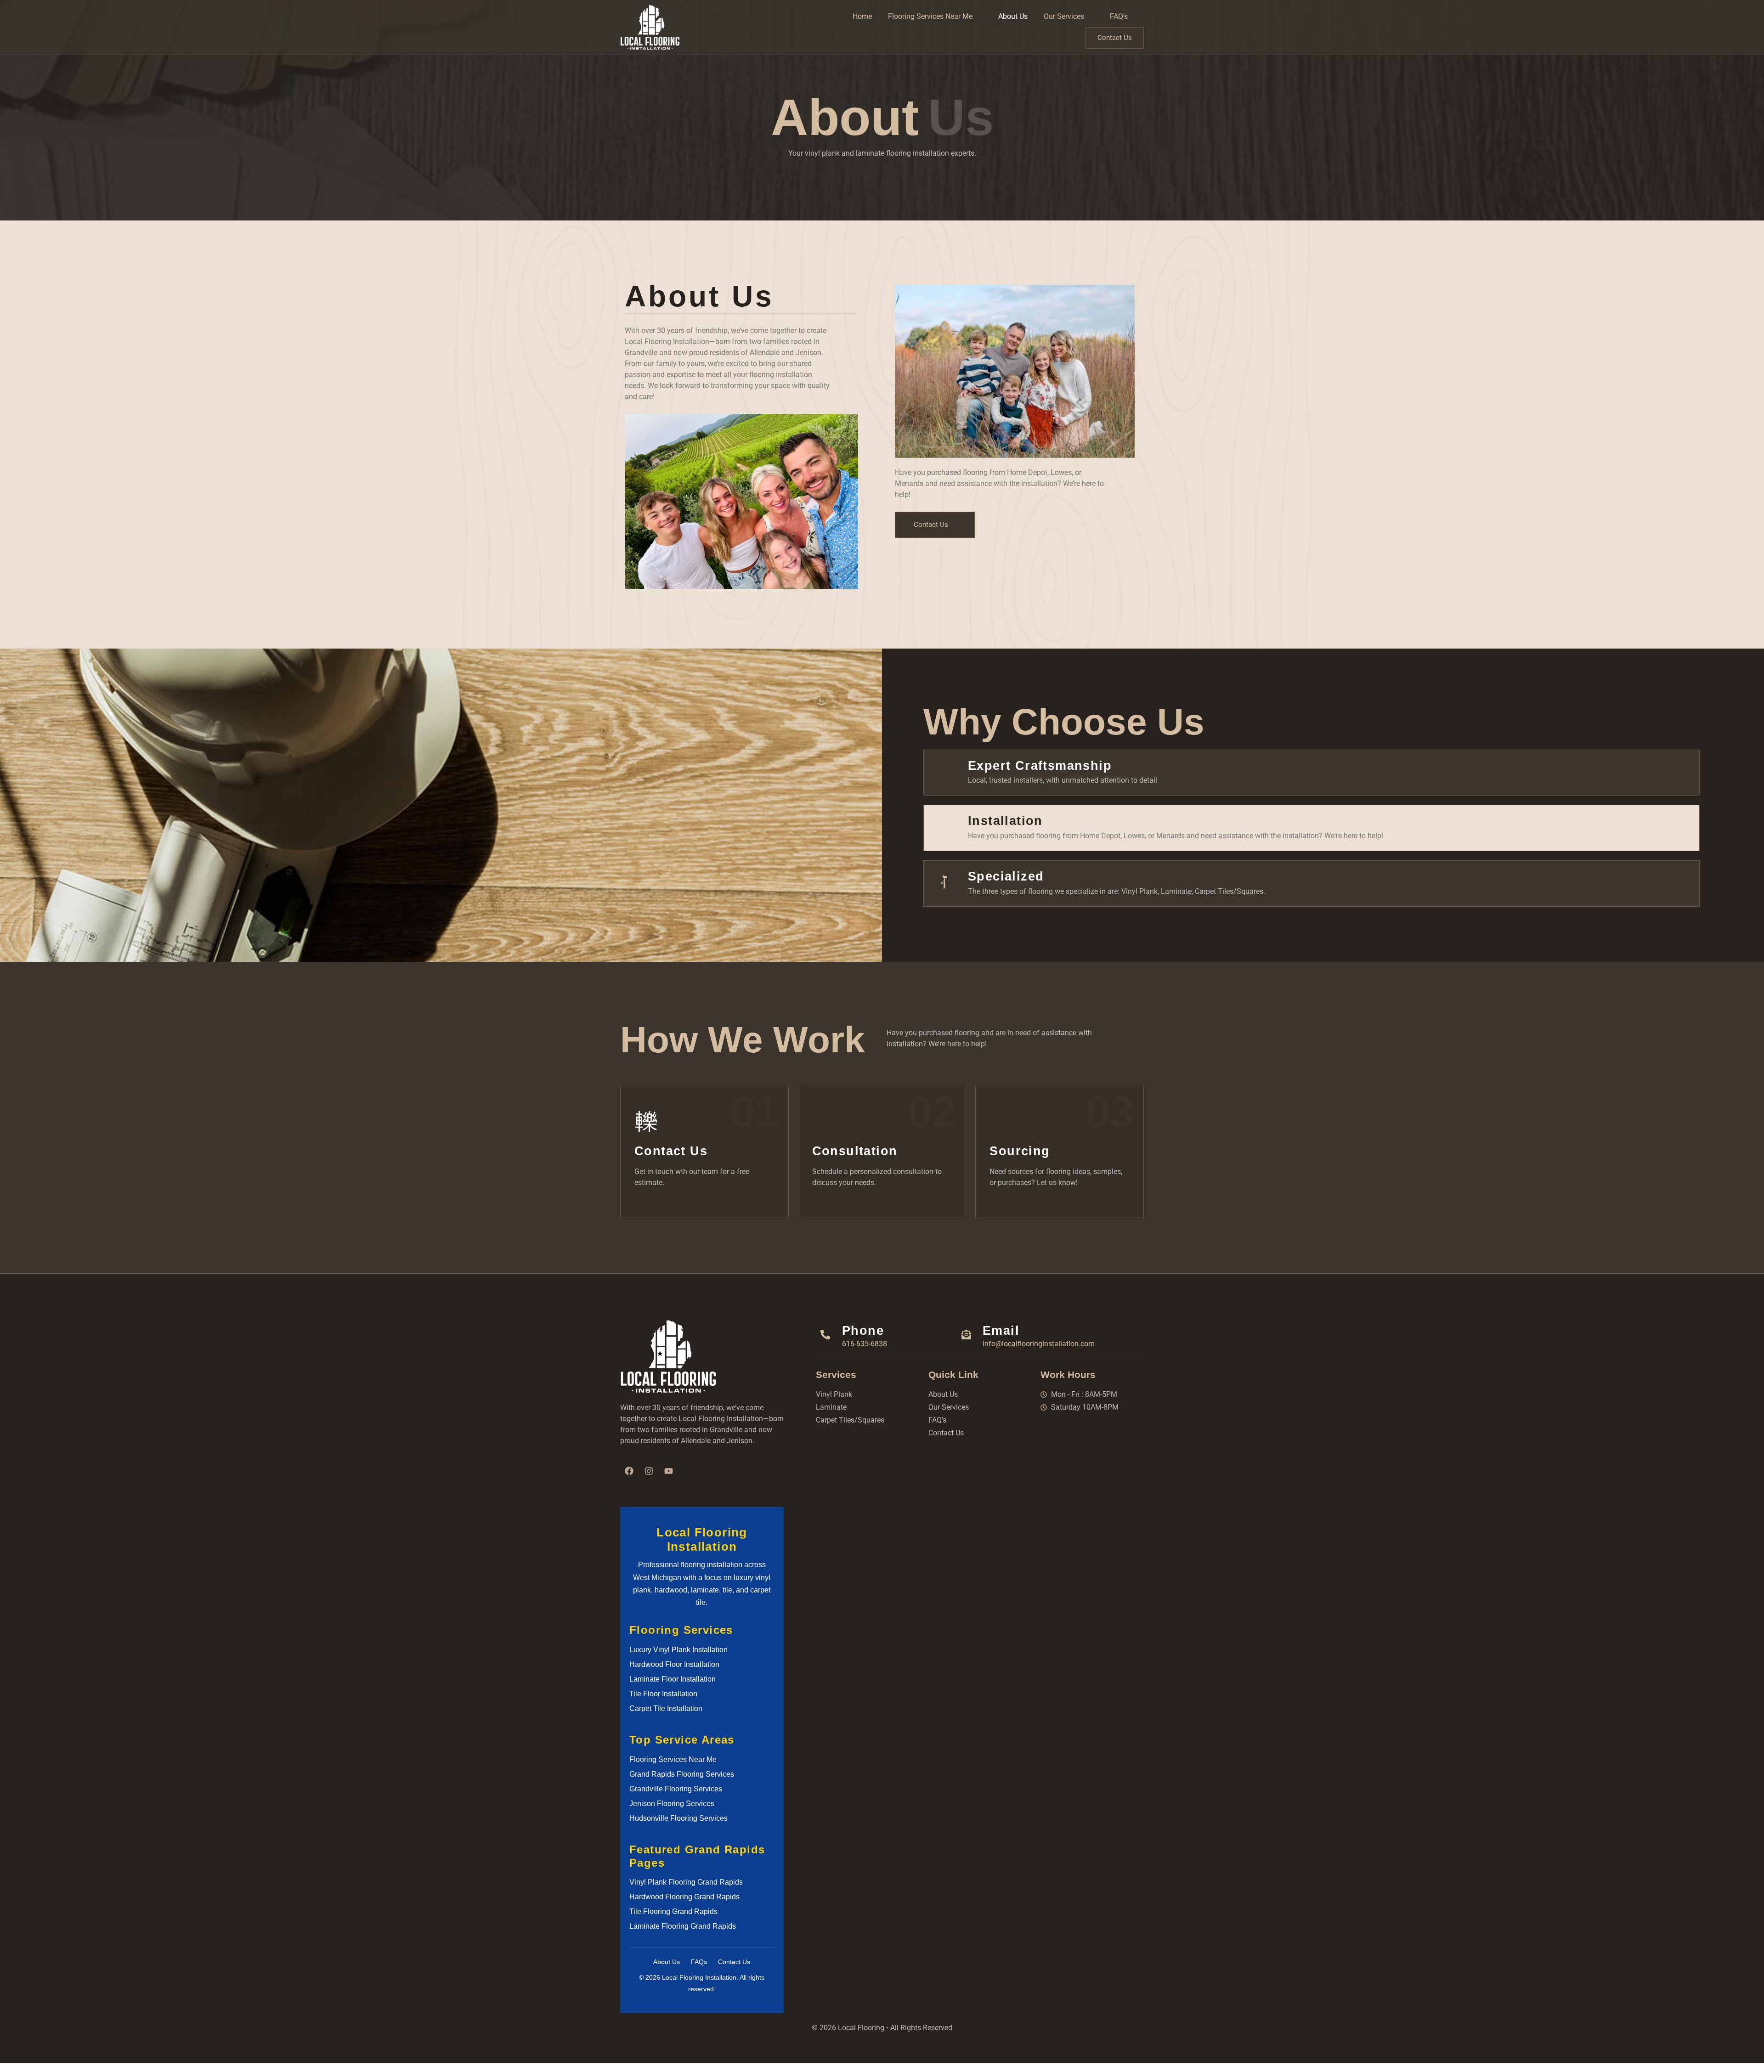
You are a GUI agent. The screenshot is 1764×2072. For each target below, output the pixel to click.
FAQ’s (1119, 16)
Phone (863, 1330)
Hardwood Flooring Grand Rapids (684, 1897)
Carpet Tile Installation (666, 1708)
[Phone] (825, 1335)
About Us (1013, 16)
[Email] (966, 1335)
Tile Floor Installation (663, 1694)
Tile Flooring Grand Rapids (673, 1911)
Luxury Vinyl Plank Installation (678, 1650)
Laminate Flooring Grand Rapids (683, 1926)
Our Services (1064, 16)
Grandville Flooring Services (676, 1789)
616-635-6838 (865, 1344)
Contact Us (1115, 38)
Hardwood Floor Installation (674, 1664)
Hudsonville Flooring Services (678, 1818)
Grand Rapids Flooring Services (682, 1774)
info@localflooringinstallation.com (1039, 1344)
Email (1001, 1330)
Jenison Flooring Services (672, 1804)
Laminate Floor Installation (673, 1679)
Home (862, 16)
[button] (935, 17)
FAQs (699, 1962)
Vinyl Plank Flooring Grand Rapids (686, 1882)
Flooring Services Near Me (930, 16)
